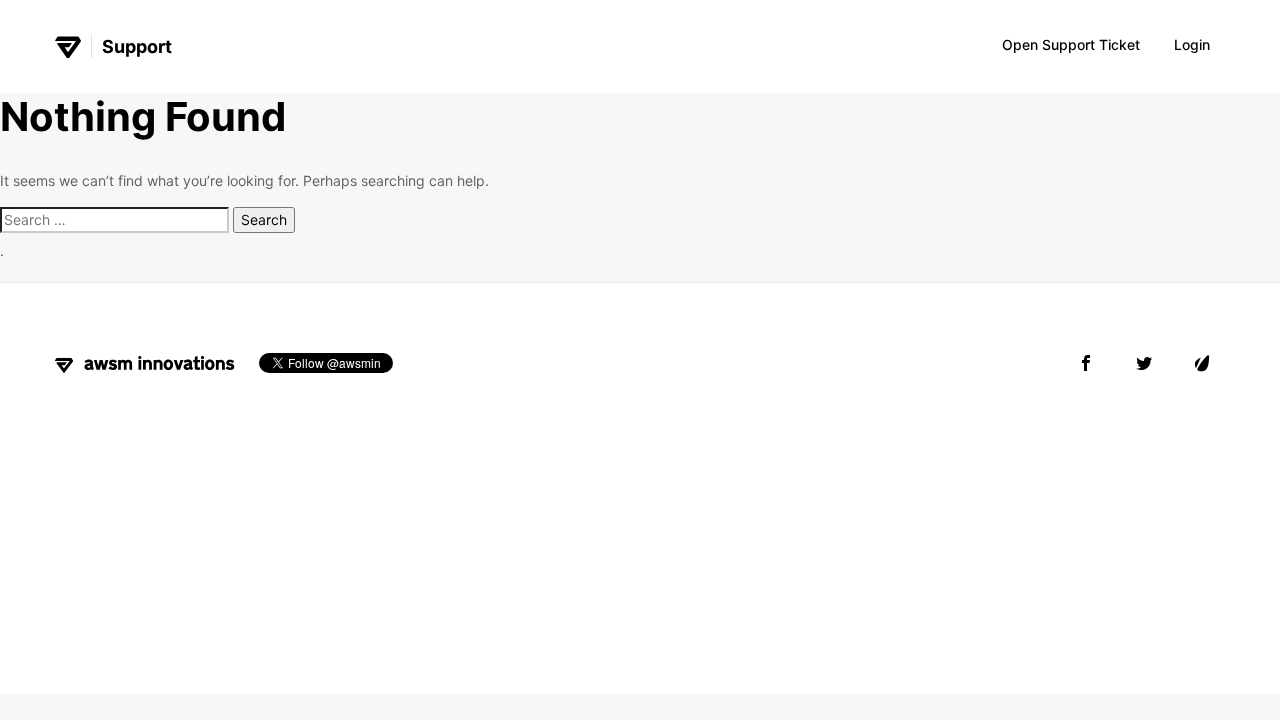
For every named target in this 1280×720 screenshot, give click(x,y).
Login (1192, 44)
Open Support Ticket (1071, 44)
